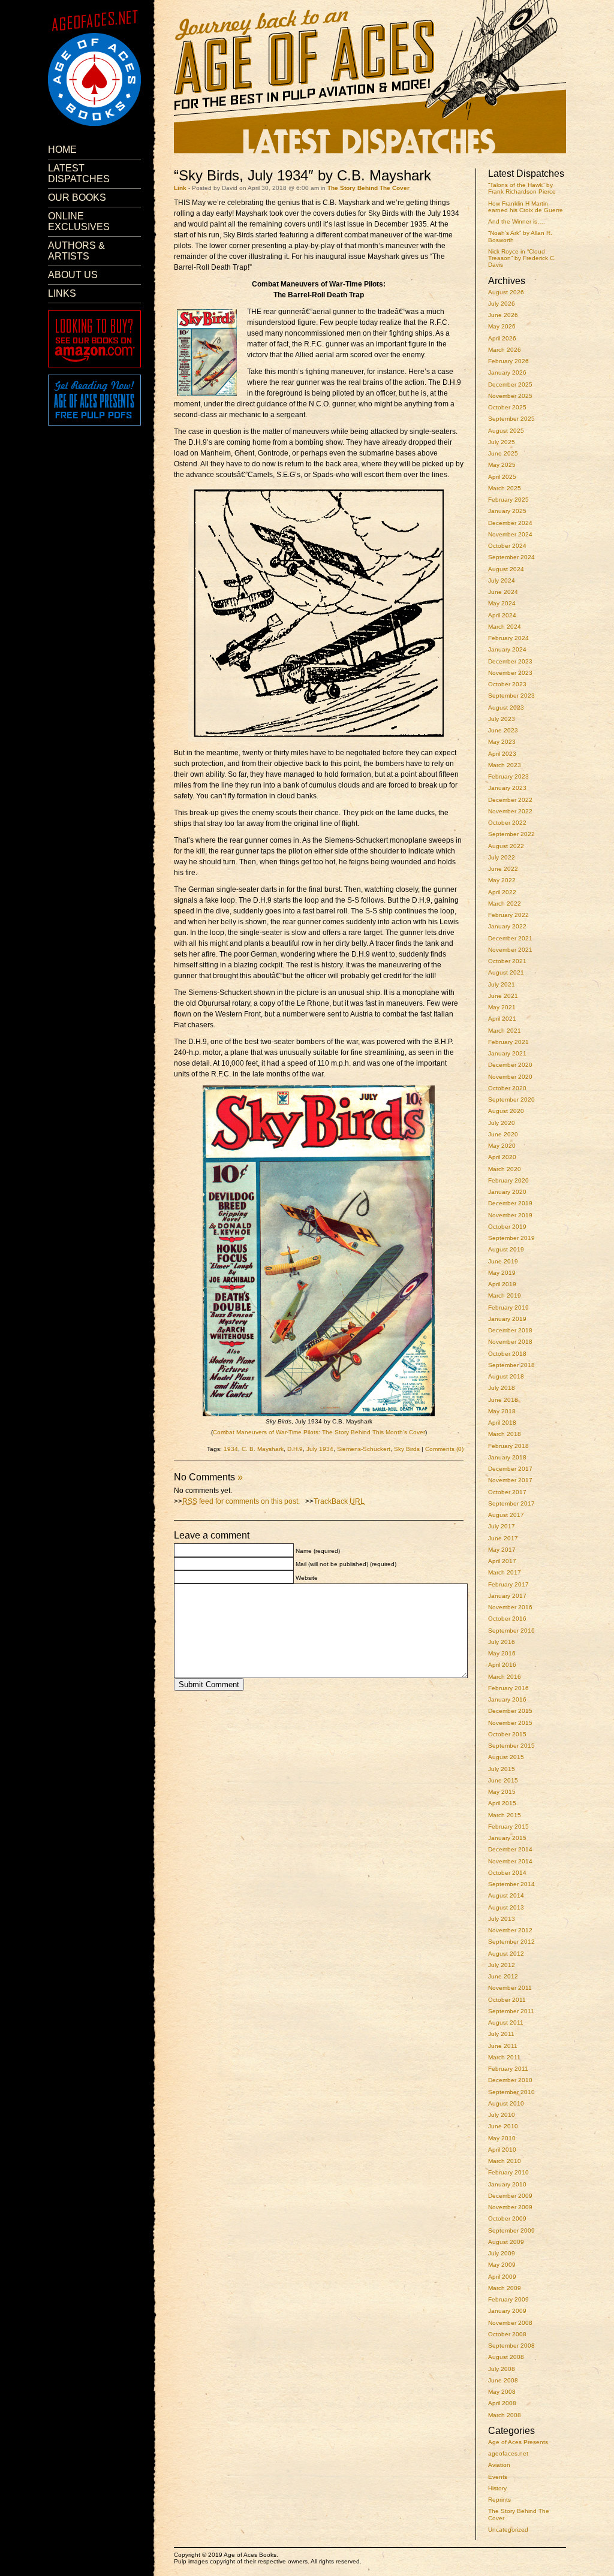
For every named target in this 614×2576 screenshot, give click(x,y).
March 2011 (504, 2057)
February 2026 (508, 361)
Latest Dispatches (79, 174)
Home (62, 150)
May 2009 (502, 2265)
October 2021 (507, 961)
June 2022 (503, 869)
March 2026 (505, 350)
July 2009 (502, 2253)
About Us (73, 275)
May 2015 (502, 1792)
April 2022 (502, 892)
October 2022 (507, 823)
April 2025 (502, 477)
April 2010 (502, 2150)
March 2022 (505, 904)
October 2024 (507, 546)
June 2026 (503, 315)
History (497, 2488)
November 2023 (510, 673)
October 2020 (507, 1088)
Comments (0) (444, 1449)
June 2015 (503, 1780)
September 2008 (511, 2346)
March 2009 (505, 2288)
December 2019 (510, 1203)
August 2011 (506, 2023)
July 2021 (502, 984)
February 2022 (508, 915)
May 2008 (502, 2392)
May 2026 (502, 326)
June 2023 (503, 730)
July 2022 (502, 857)
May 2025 (502, 465)
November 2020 (510, 1077)
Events (498, 2477)
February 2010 (508, 2172)
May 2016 (502, 1653)
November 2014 (510, 1861)
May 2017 (502, 1550)
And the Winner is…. (517, 221)
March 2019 (505, 1295)
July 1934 (320, 1449)
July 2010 (502, 2115)
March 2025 (505, 488)
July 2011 (501, 2034)
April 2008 (502, 2403)
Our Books (77, 197)
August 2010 (506, 2103)
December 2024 (510, 523)
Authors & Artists (76, 251)
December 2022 (510, 800)
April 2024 (502, 615)
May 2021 (502, 1007)
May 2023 (502, 742)
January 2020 (507, 1192)
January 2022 (507, 926)
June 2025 (503, 453)
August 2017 (506, 1515)
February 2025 (508, 500)
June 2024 (503, 592)
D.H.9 (295, 1449)
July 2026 (502, 304)
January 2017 (507, 1596)
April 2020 (502, 1157)
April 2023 (502, 754)
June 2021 (503, 996)
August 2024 (506, 569)
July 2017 (502, 1526)
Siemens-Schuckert (364, 1449)
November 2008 (510, 2323)
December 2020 (510, 1065)
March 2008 (505, 2415)
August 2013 (506, 1907)
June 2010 (503, 2126)
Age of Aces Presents (518, 2442)
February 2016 (508, 1688)
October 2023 (507, 684)
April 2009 (502, 2277)
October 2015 (507, 1734)
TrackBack (339, 1501)
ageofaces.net (508, 2453)
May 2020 (502, 1146)
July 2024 (502, 580)
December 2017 (510, 1469)
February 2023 (508, 776)
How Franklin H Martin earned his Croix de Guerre (526, 207)
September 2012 (511, 1942)
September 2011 (511, 2011)
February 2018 (508, 1446)
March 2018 (505, 1434)
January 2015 (507, 1838)
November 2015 (510, 1723)
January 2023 (507, 788)
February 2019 (508, 1307)
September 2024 (511, 557)
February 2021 (508, 1042)
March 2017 (505, 1572)
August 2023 (506, 708)
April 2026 (502, 338)
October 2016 (507, 1619)
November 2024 (510, 534)
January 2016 (507, 1699)
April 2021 (502, 1019)
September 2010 (511, 2092)
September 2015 (511, 1746)
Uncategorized (508, 2530)
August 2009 (506, 2242)
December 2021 (510, 938)
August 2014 (506, 1895)
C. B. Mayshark (263, 1449)
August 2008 (506, 2357)
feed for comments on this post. (241, 1501)
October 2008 (507, 2334)
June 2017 (503, 1538)
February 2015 (508, 1827)
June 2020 (503, 1134)
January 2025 (507, 511)
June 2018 (503, 1400)
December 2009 (510, 2196)
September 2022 (511, 834)
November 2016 (510, 1607)
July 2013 (502, 1919)
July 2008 (502, 2369)
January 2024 (507, 649)
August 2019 (506, 1249)
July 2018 (502, 1388)
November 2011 (510, 1988)
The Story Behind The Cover (368, 188)
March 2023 (505, 765)
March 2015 (505, 1815)
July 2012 (502, 1965)
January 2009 (507, 2311)
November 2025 (510, 396)
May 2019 (502, 1273)
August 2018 (506, 1376)
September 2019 (511, 1238)
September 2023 (511, 696)
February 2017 (508, 1584)
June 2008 (503, 2380)
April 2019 (502, 1284)
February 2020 (508, 1180)
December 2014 (510, 1849)
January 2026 (507, 372)
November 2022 (510, 811)
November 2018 (510, 1342)
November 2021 (510, 950)
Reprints (499, 2500)
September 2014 (511, 1884)
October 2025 (507, 407)
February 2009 (508, 2299)
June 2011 (503, 2046)
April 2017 (502, 1561)
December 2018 (510, 1330)
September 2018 (511, 1365)
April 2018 (502, 1423)
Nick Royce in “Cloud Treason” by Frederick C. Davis (522, 258)
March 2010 (505, 2161)
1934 (231, 1449)
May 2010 (502, 2138)
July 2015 (502, 1769)
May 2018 (502, 1411)
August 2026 (506, 292)
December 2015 (510, 1711)
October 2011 (507, 2000)
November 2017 (510, 1480)
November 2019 (510, 1215)
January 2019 (507, 1319)
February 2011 (508, 2069)
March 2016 (505, 1677)
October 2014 (507, 1873)
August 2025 (506, 431)
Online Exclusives (79, 221)
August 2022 (506, 846)
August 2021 (506, 972)
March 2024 (505, 627)
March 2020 (505, 1169)
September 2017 (511, 1503)
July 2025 (502, 442)
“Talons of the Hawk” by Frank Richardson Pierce (522, 188)
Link (180, 188)
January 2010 (507, 2184)
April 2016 (502, 1665)
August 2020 (506, 1111)
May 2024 (502, 603)
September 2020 (511, 1100)
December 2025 (510, 384)
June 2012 (503, 1976)
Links (62, 293)
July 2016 (502, 1642)
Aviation (499, 2465)
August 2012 (506, 1954)
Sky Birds (407, 1449)
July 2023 (502, 719)
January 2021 (507, 1053)
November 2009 (510, 2207)
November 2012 (510, 1930)
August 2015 (506, 1757)
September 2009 (511, 2230)
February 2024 (508, 638)
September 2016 (511, 1631)
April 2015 (502, 1803)
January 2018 (507, 1457)
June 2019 (503, 1261)
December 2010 (510, 2080)
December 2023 (510, 661)
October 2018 (507, 1354)
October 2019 (507, 1227)
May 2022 (502, 880)
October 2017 (507, 1492)
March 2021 (505, 1031)
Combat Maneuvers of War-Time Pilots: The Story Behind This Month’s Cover (319, 1432)
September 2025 (511, 419)
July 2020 (502, 1123)
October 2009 (507, 2218)
